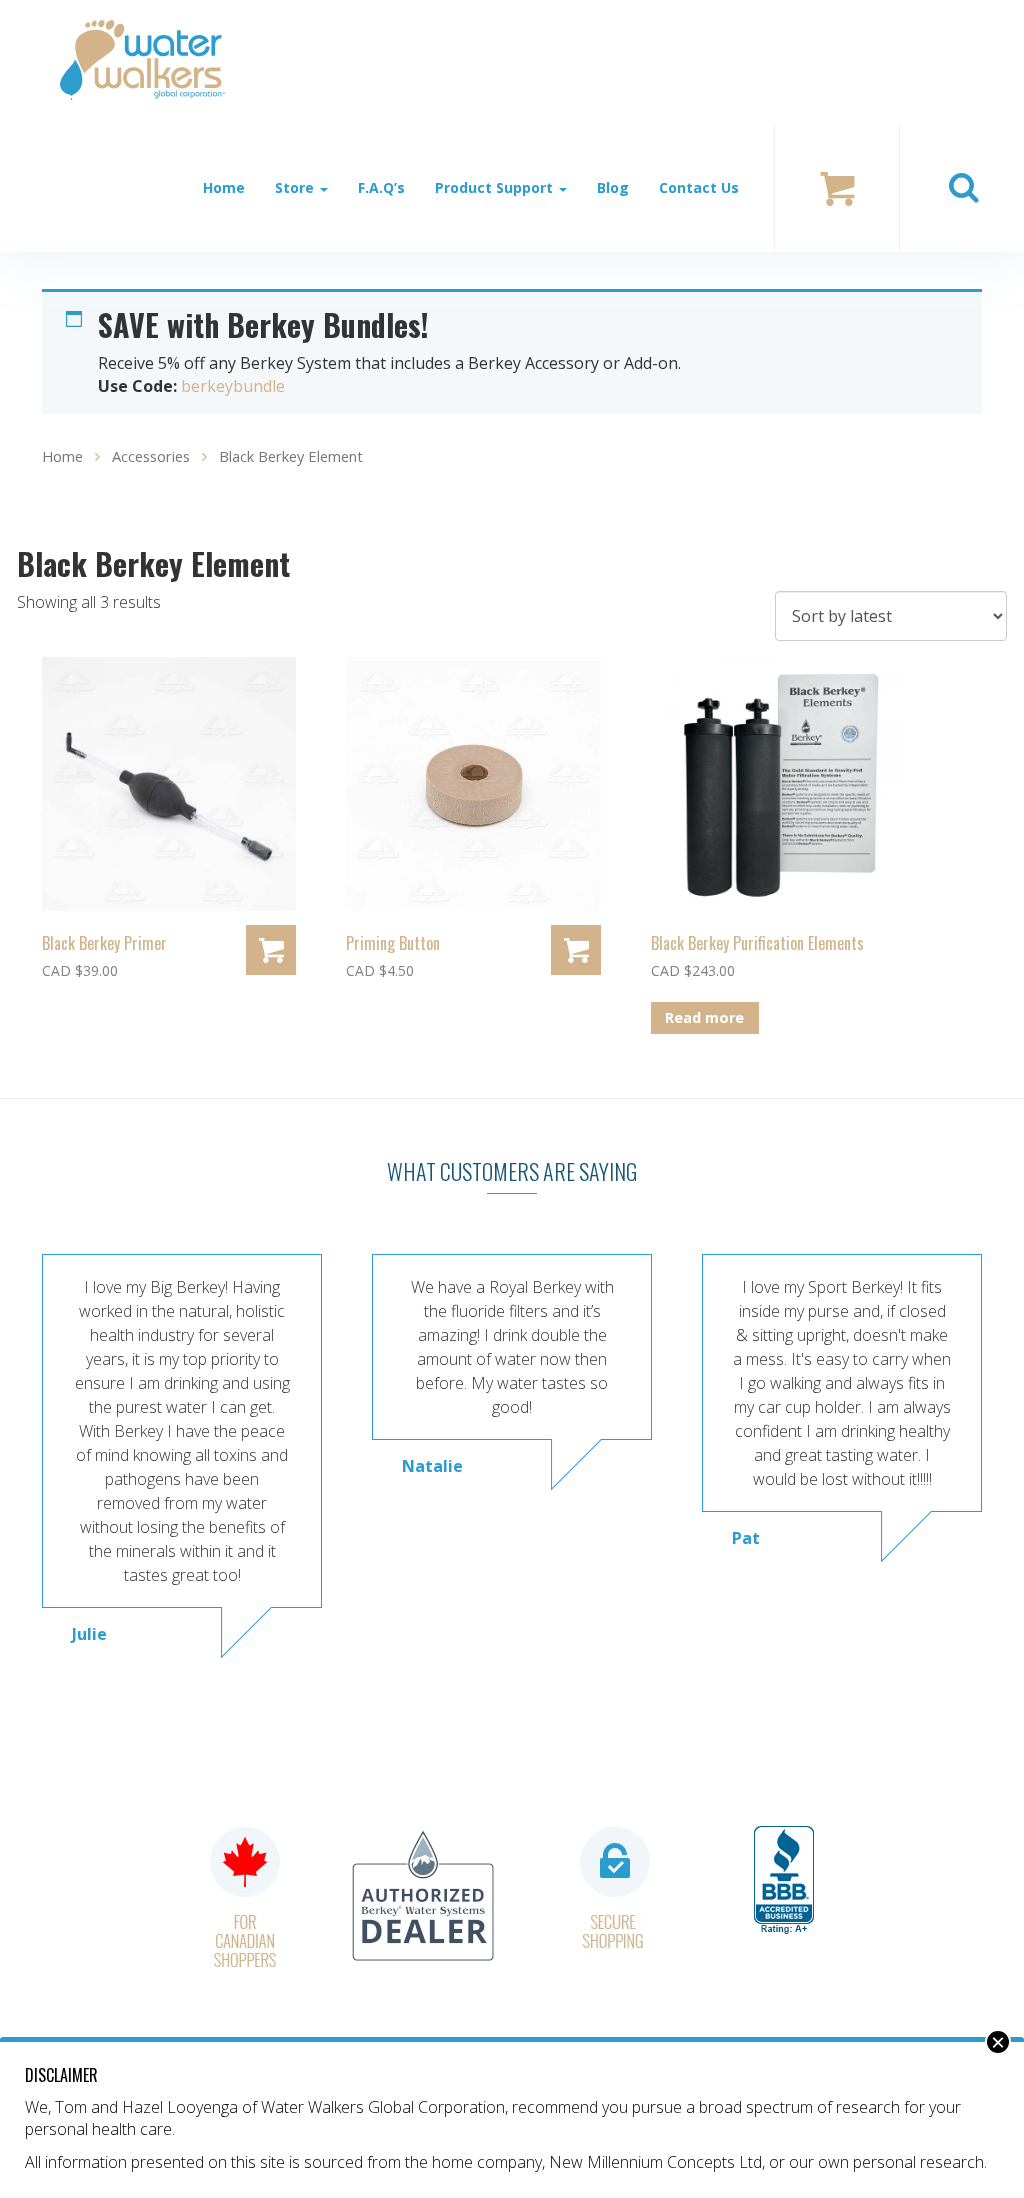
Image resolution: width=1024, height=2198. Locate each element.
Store (296, 187)
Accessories (151, 456)
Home (224, 187)
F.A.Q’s (381, 187)
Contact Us (699, 187)
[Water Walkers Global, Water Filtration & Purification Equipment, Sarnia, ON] (784, 1881)
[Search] (962, 188)
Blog (613, 187)
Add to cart (271, 950)
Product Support (496, 187)
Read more (704, 1017)
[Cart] (837, 187)
